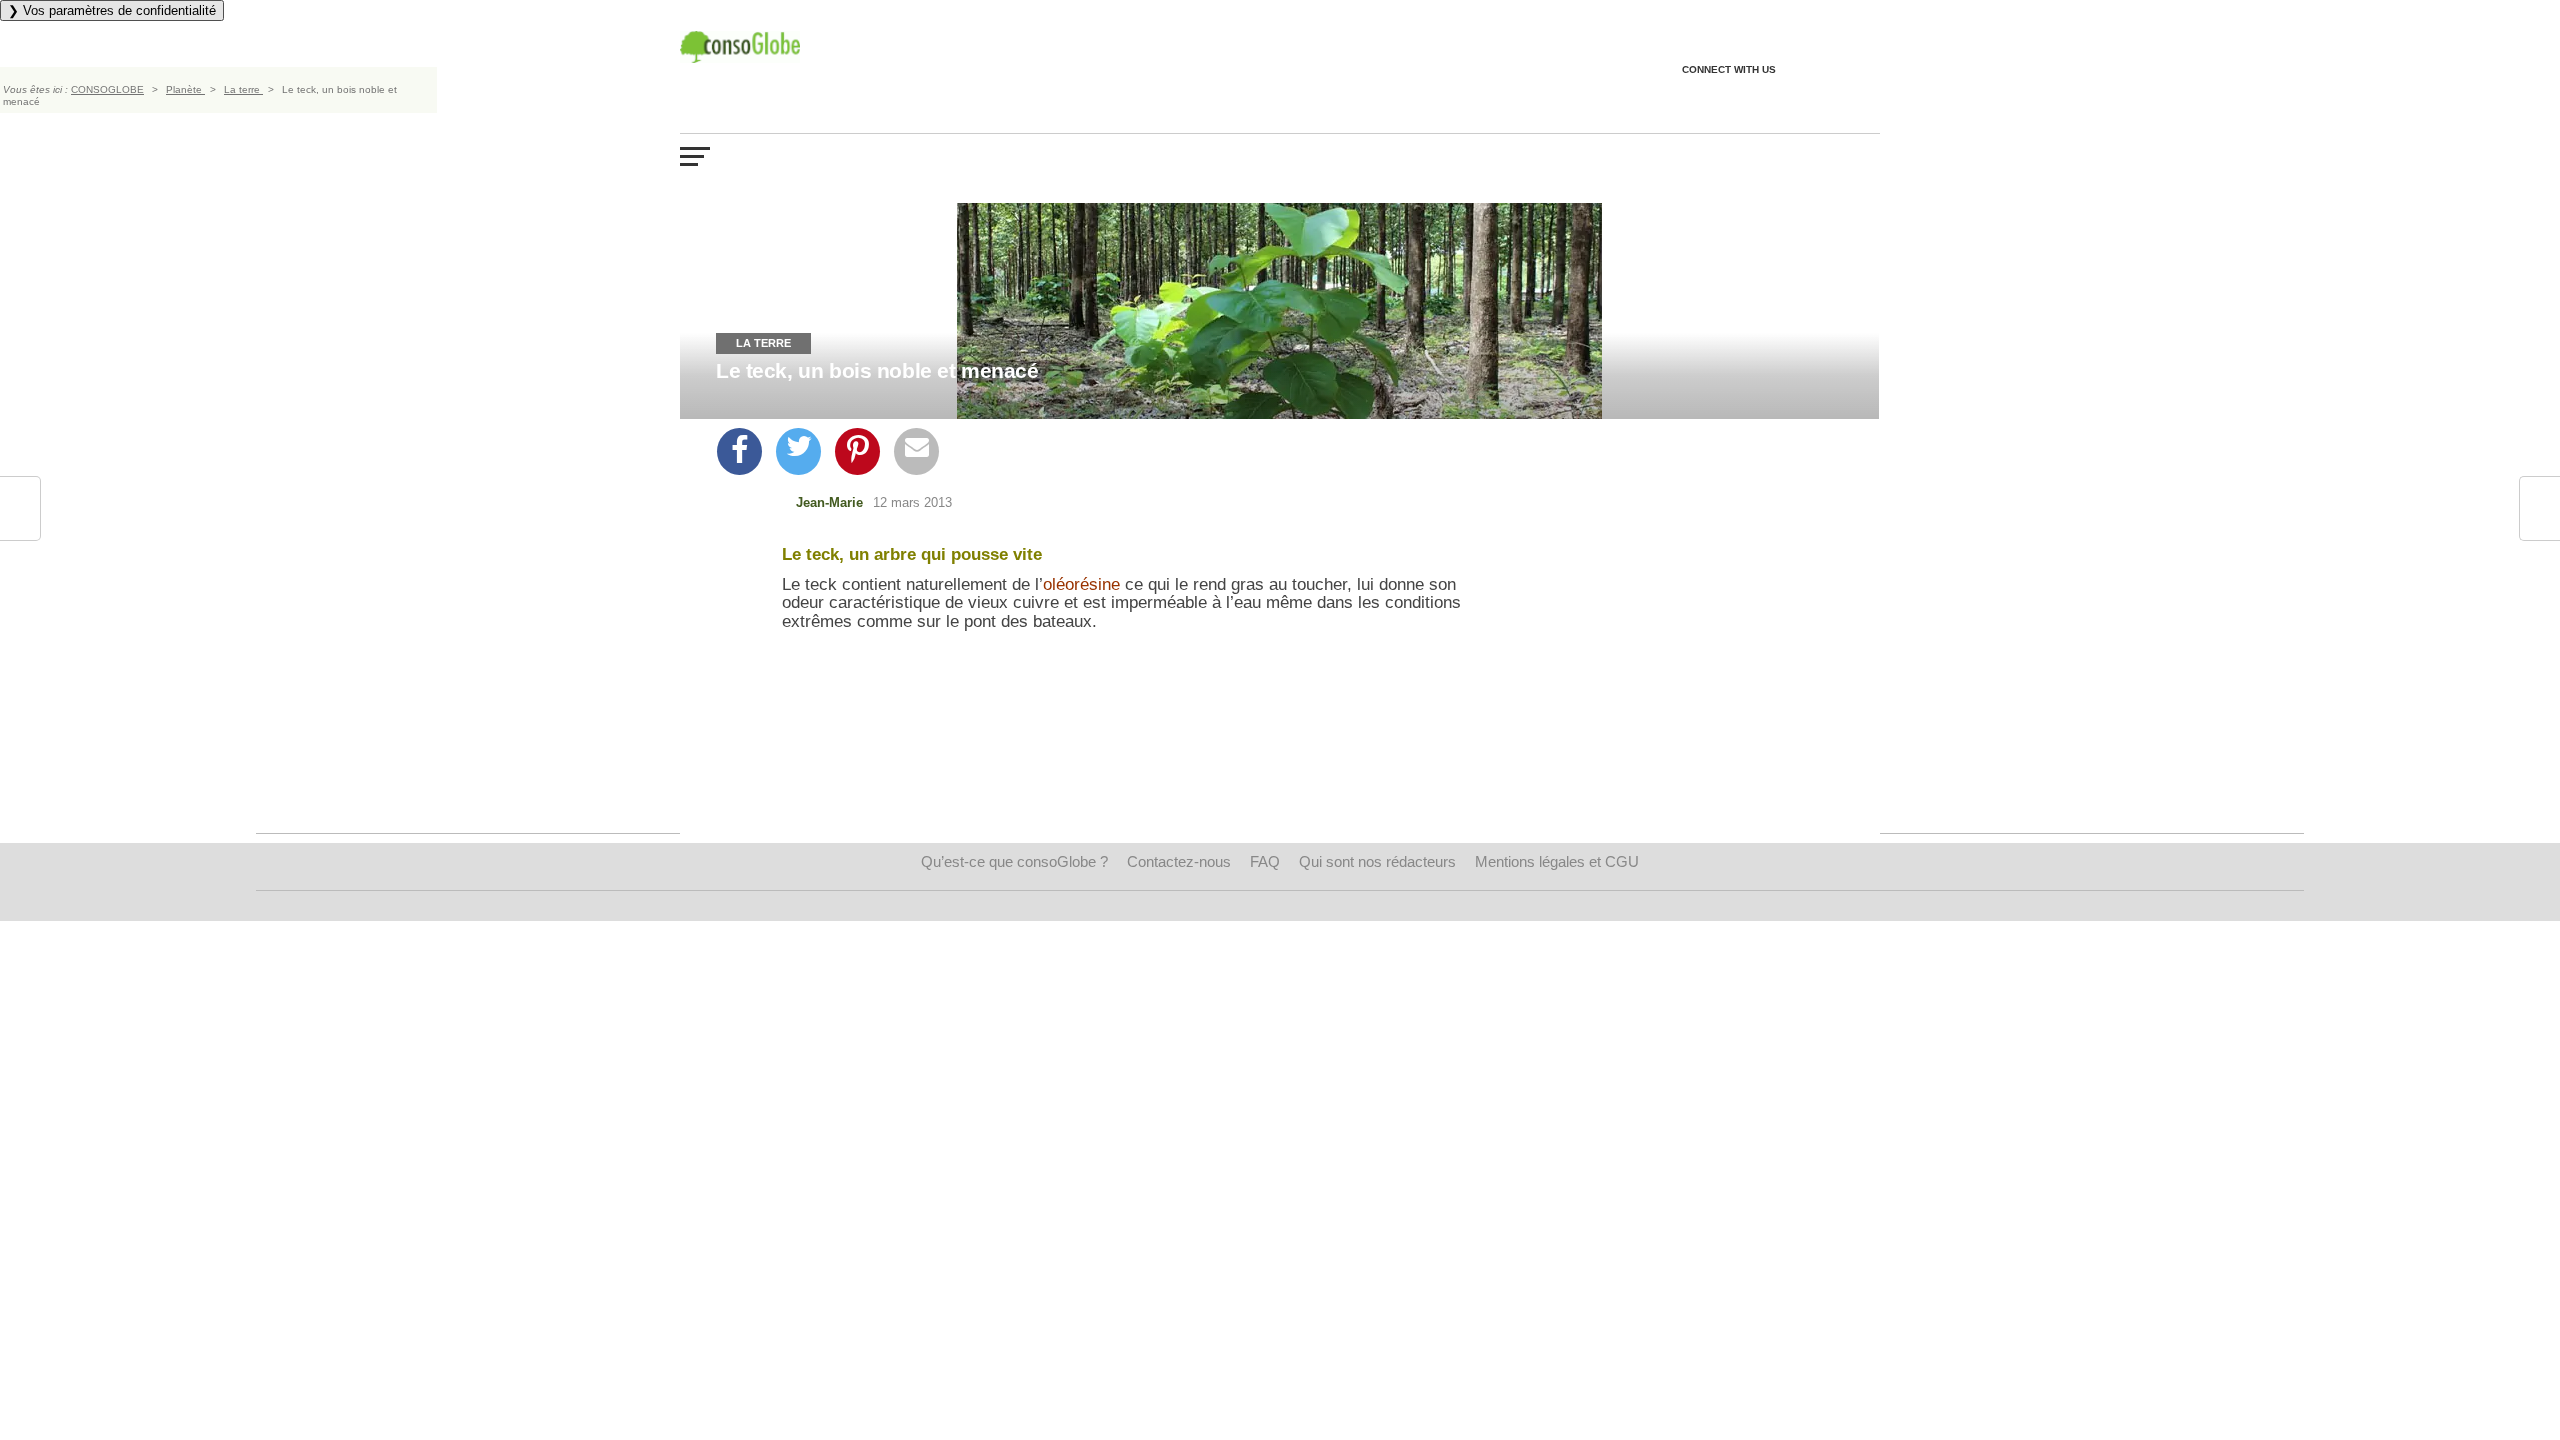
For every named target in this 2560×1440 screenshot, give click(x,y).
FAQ (1265, 861)
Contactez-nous (1179, 861)
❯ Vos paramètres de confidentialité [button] (112, 10)
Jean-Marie (829, 502)
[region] (1126, 787)
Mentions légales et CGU (1557, 861)
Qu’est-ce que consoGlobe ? (1014, 861)
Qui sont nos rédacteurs (1377, 861)
